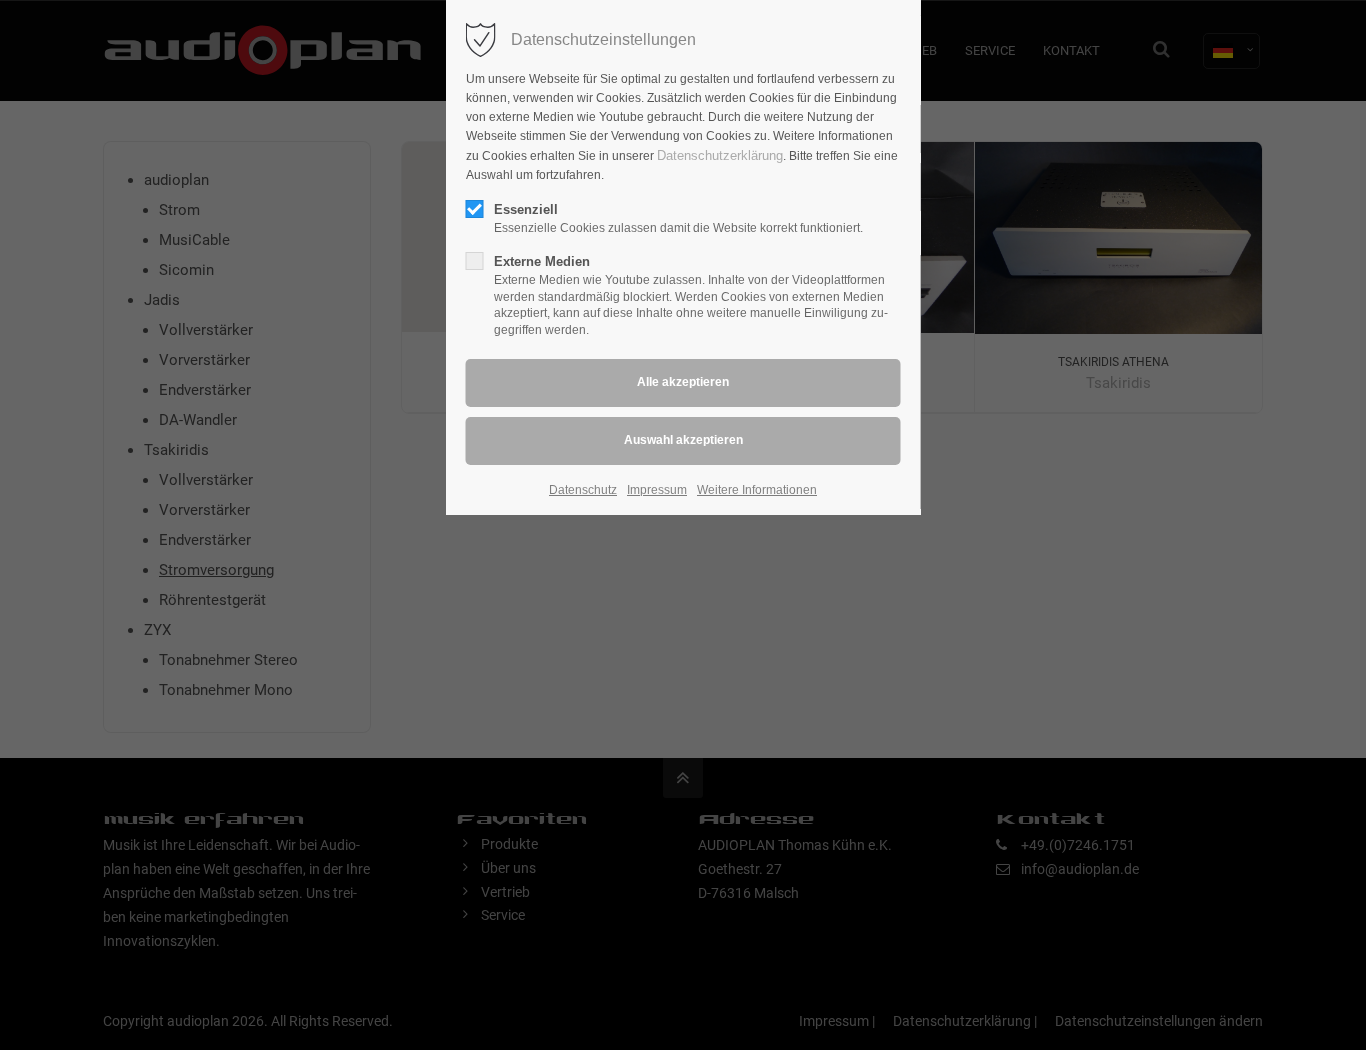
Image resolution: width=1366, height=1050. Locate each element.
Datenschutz (583, 490)
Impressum (657, 490)
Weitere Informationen (757, 490)
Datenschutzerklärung (720, 155)
